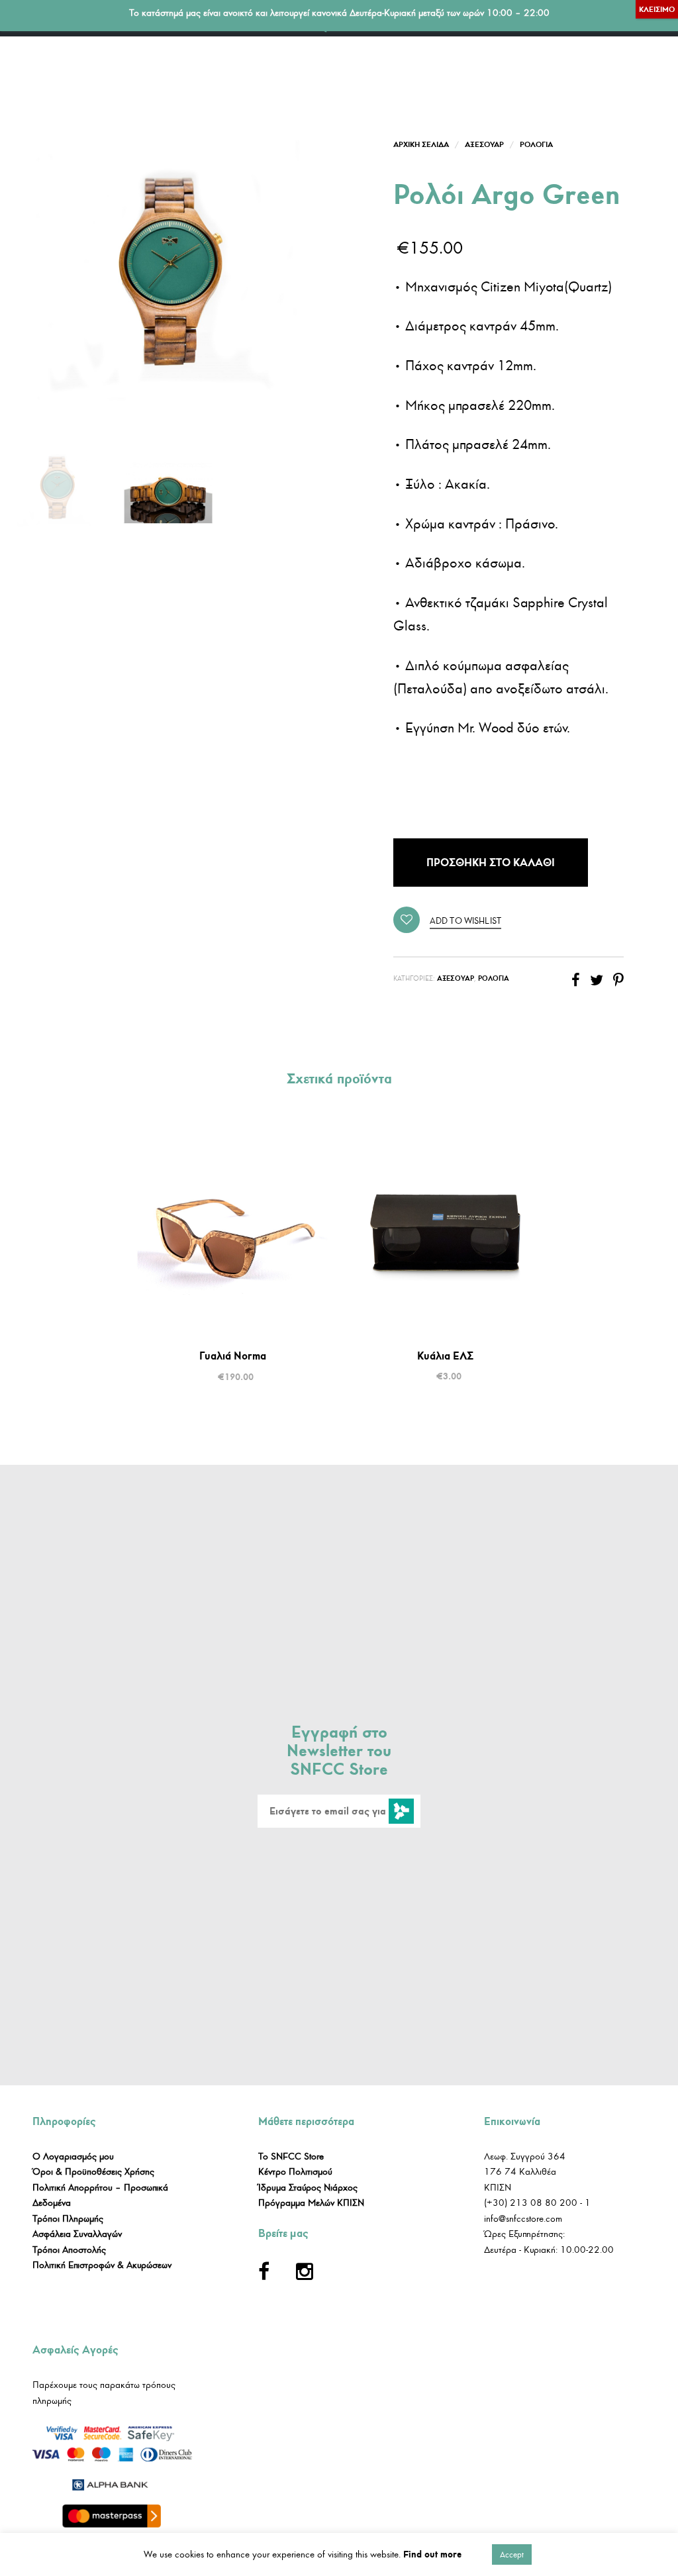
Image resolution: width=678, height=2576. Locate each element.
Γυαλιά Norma (233, 1356)
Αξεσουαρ (484, 144)
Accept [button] (512, 2554)
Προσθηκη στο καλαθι (491, 862)
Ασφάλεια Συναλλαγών (77, 2234)
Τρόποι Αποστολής (69, 2250)
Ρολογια (536, 144)
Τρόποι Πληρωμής (68, 2219)
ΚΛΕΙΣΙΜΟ (657, 9)
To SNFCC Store (291, 2156)
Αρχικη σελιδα (421, 144)
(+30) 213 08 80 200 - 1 (537, 2203)
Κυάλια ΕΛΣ (445, 1356)
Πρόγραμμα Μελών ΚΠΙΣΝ (311, 2203)
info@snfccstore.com (523, 2219)
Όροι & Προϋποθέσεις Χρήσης (93, 2172)
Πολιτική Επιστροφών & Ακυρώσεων (102, 2265)
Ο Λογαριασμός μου (73, 2156)
